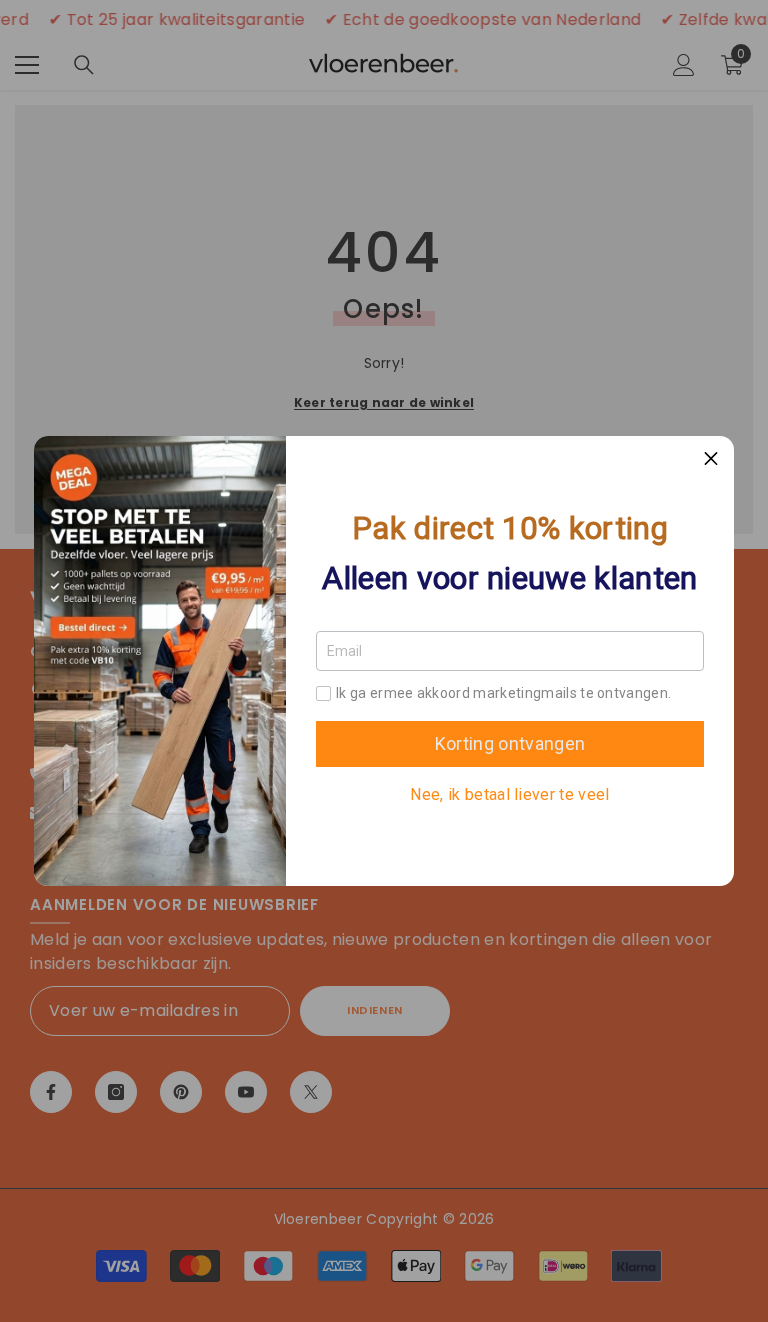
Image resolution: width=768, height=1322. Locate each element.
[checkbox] (323, 693)
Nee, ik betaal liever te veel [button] (509, 795)
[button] (711, 459)
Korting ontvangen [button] (510, 743)
